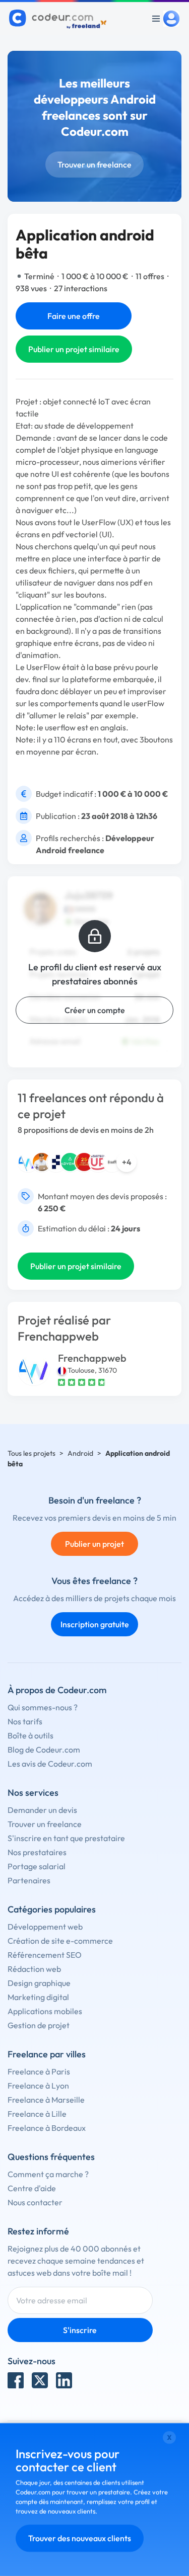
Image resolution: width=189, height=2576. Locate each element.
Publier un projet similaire (74, 349)
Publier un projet (94, 1544)
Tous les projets (31, 1453)
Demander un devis (42, 1810)
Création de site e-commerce (60, 1941)
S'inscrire (80, 2330)
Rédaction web (34, 1969)
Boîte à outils (30, 1735)
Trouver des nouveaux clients (80, 2538)
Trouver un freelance (94, 164)
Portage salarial (37, 1866)
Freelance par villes (47, 2054)
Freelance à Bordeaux (47, 2128)
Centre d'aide (32, 2188)
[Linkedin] (64, 2380)
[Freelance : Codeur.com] (59, 19)
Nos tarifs (25, 1721)
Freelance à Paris (39, 2071)
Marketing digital (38, 1997)
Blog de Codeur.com (44, 1750)
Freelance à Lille (37, 2114)
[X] (40, 2380)
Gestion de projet (39, 2025)
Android (80, 1453)
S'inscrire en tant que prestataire (66, 1838)
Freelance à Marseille (46, 2100)
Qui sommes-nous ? (43, 1707)
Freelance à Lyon (38, 2086)
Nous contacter (35, 2202)
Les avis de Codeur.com (50, 1764)
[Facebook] (16, 2380)
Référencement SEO (45, 1955)
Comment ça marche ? (48, 2174)
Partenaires (29, 1880)
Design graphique (39, 1983)
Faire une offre (74, 316)
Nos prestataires (37, 1852)
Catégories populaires (52, 1909)
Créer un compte (95, 1010)
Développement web (45, 1927)
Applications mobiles (45, 2011)
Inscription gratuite (95, 1624)
